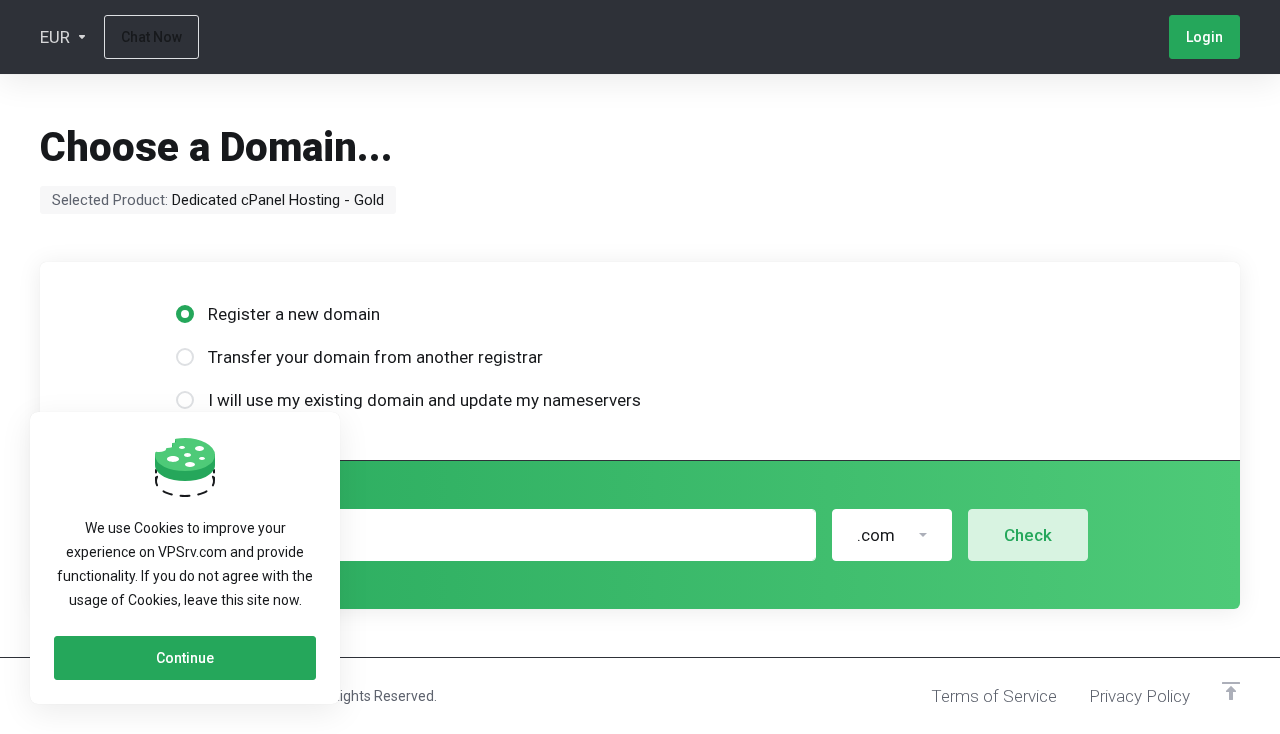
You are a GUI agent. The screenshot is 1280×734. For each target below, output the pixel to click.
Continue (185, 658)
